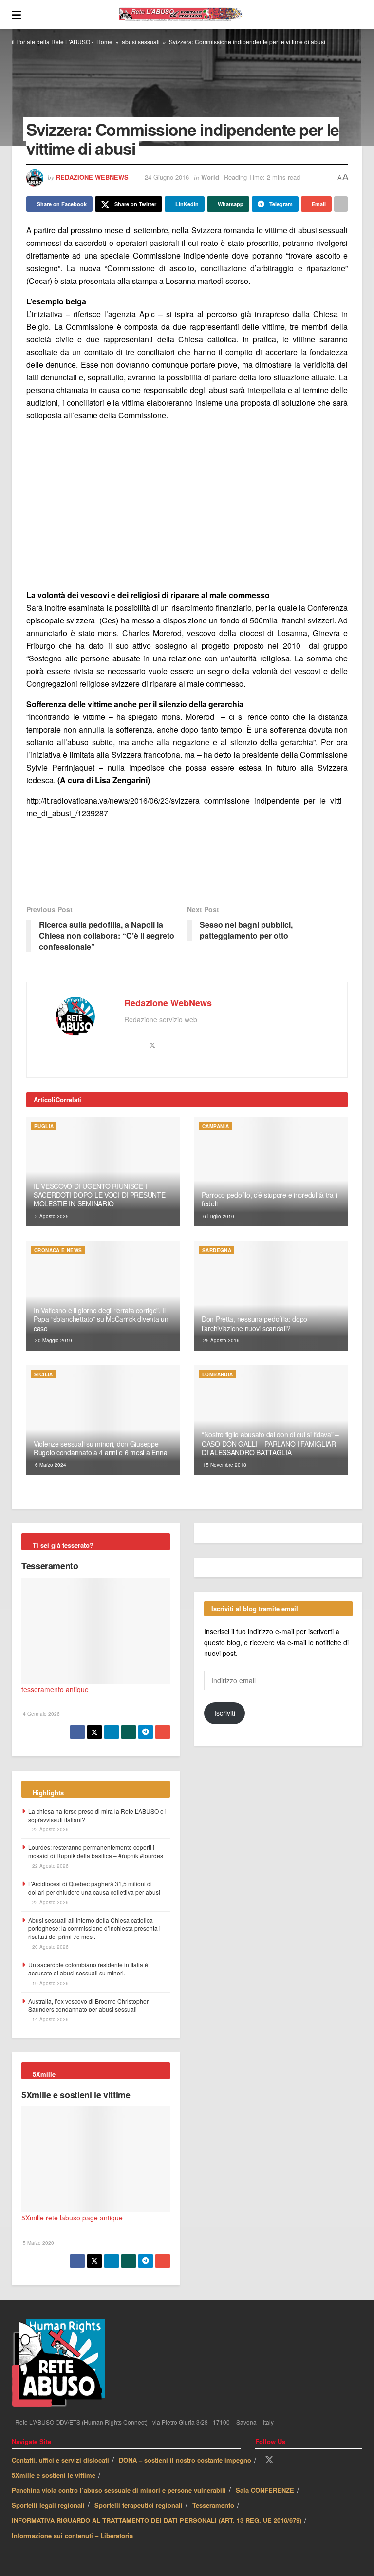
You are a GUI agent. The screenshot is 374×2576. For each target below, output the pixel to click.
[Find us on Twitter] (269, 2460)
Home (104, 42)
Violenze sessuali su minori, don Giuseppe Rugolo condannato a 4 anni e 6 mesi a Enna (100, 1448)
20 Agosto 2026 (50, 1947)
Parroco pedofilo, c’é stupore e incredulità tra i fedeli (269, 1199)
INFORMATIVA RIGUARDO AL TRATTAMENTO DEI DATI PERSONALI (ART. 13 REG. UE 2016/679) (157, 2520)
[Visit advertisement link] (187, 505)
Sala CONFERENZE (265, 2490)
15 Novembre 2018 (224, 1465)
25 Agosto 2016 (221, 1340)
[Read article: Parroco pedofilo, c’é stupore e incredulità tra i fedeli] (271, 1172)
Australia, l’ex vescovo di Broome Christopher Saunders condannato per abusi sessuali (88, 2005)
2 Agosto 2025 (51, 1216)
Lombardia (218, 1374)
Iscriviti (225, 1713)
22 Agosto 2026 (50, 1829)
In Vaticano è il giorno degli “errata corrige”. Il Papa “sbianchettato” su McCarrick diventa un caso (101, 1319)
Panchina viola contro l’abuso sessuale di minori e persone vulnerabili (119, 2490)
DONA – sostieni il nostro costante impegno (185, 2460)
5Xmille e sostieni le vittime (76, 2095)
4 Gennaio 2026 (41, 1714)
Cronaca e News (58, 1250)
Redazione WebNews (92, 177)
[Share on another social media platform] (341, 204)
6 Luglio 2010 (218, 1216)
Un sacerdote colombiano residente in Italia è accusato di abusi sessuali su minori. (88, 1969)
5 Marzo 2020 (38, 2243)
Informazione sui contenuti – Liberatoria (72, 2535)
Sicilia (44, 1374)
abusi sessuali (141, 42)
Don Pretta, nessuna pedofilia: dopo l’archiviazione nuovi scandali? (254, 1323)
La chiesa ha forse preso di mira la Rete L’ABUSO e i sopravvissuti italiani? (97, 1815)
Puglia (44, 1126)
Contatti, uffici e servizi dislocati (60, 2460)
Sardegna (217, 1250)
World (210, 177)
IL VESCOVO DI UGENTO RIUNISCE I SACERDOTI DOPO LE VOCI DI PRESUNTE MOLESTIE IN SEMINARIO (99, 1195)
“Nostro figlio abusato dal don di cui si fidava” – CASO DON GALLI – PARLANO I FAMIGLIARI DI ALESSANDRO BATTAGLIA (270, 1443)
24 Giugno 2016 (167, 177)
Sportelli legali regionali (48, 2505)
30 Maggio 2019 (53, 1340)
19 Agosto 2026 (50, 1983)
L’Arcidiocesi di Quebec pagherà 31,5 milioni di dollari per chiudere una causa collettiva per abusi (94, 1888)
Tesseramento (50, 1566)
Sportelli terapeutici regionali (139, 2505)
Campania (215, 1126)
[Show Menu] (16, 15)
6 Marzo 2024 (50, 1465)
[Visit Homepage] (192, 15)
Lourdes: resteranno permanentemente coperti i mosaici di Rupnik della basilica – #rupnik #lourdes (96, 1851)
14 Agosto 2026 (50, 2019)
